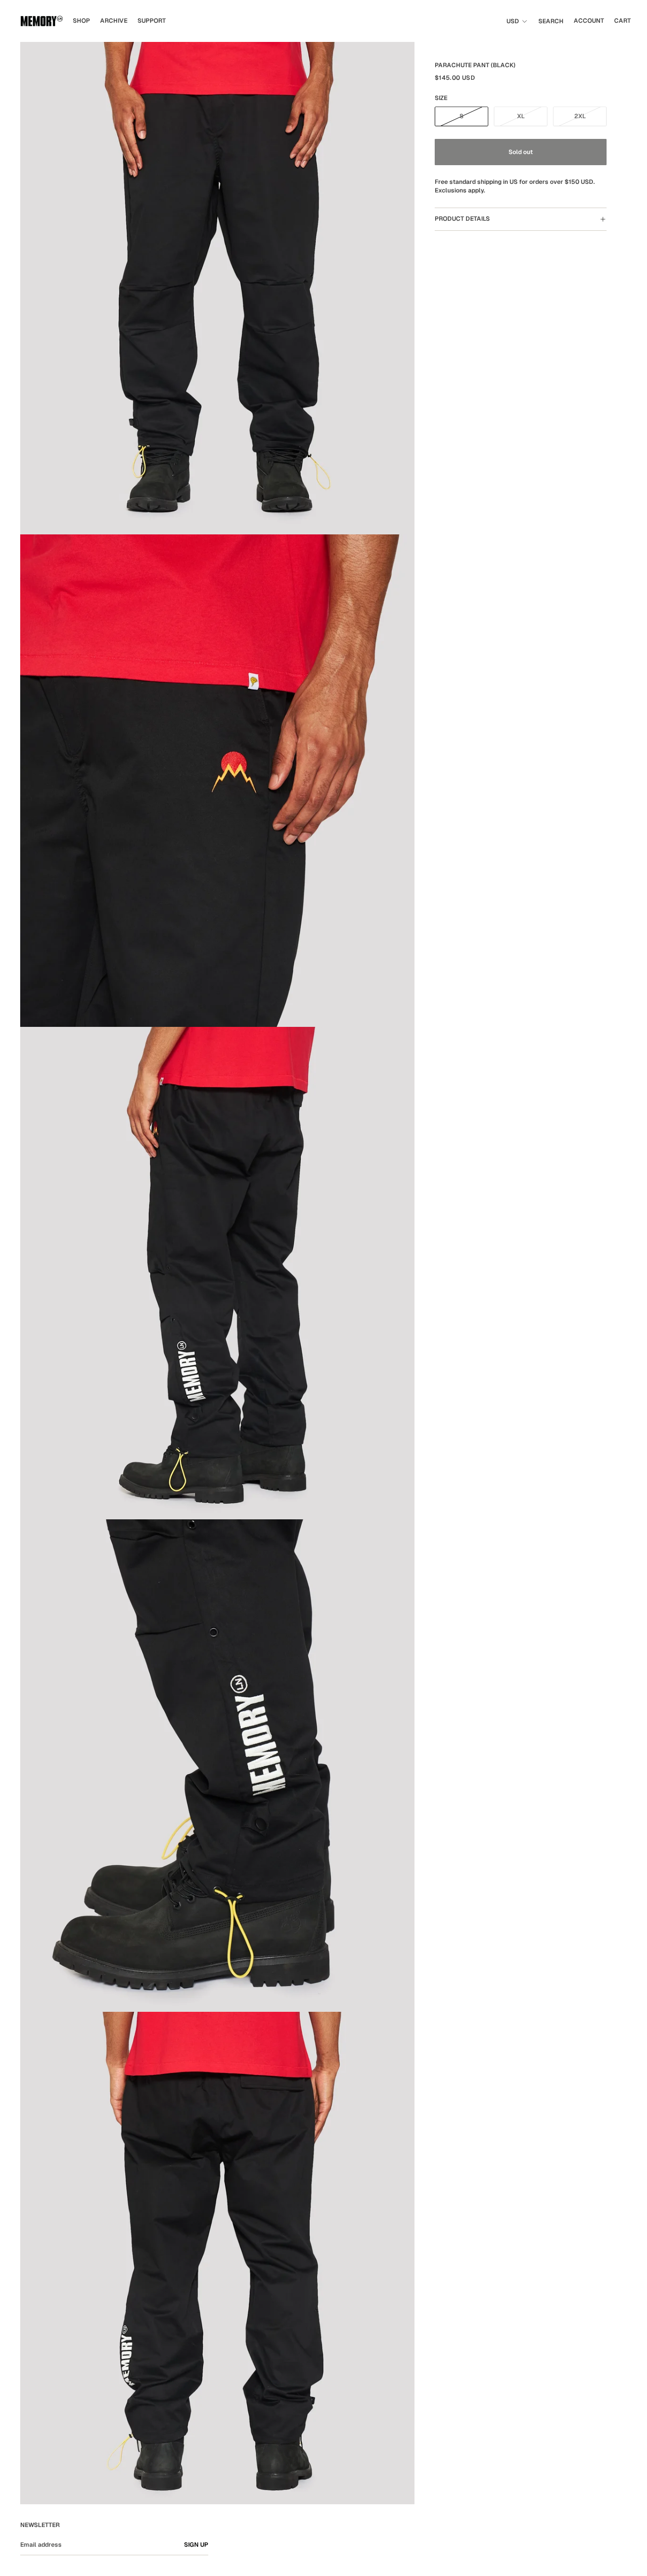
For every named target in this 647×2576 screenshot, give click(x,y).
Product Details (462, 219)
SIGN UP (196, 2545)
